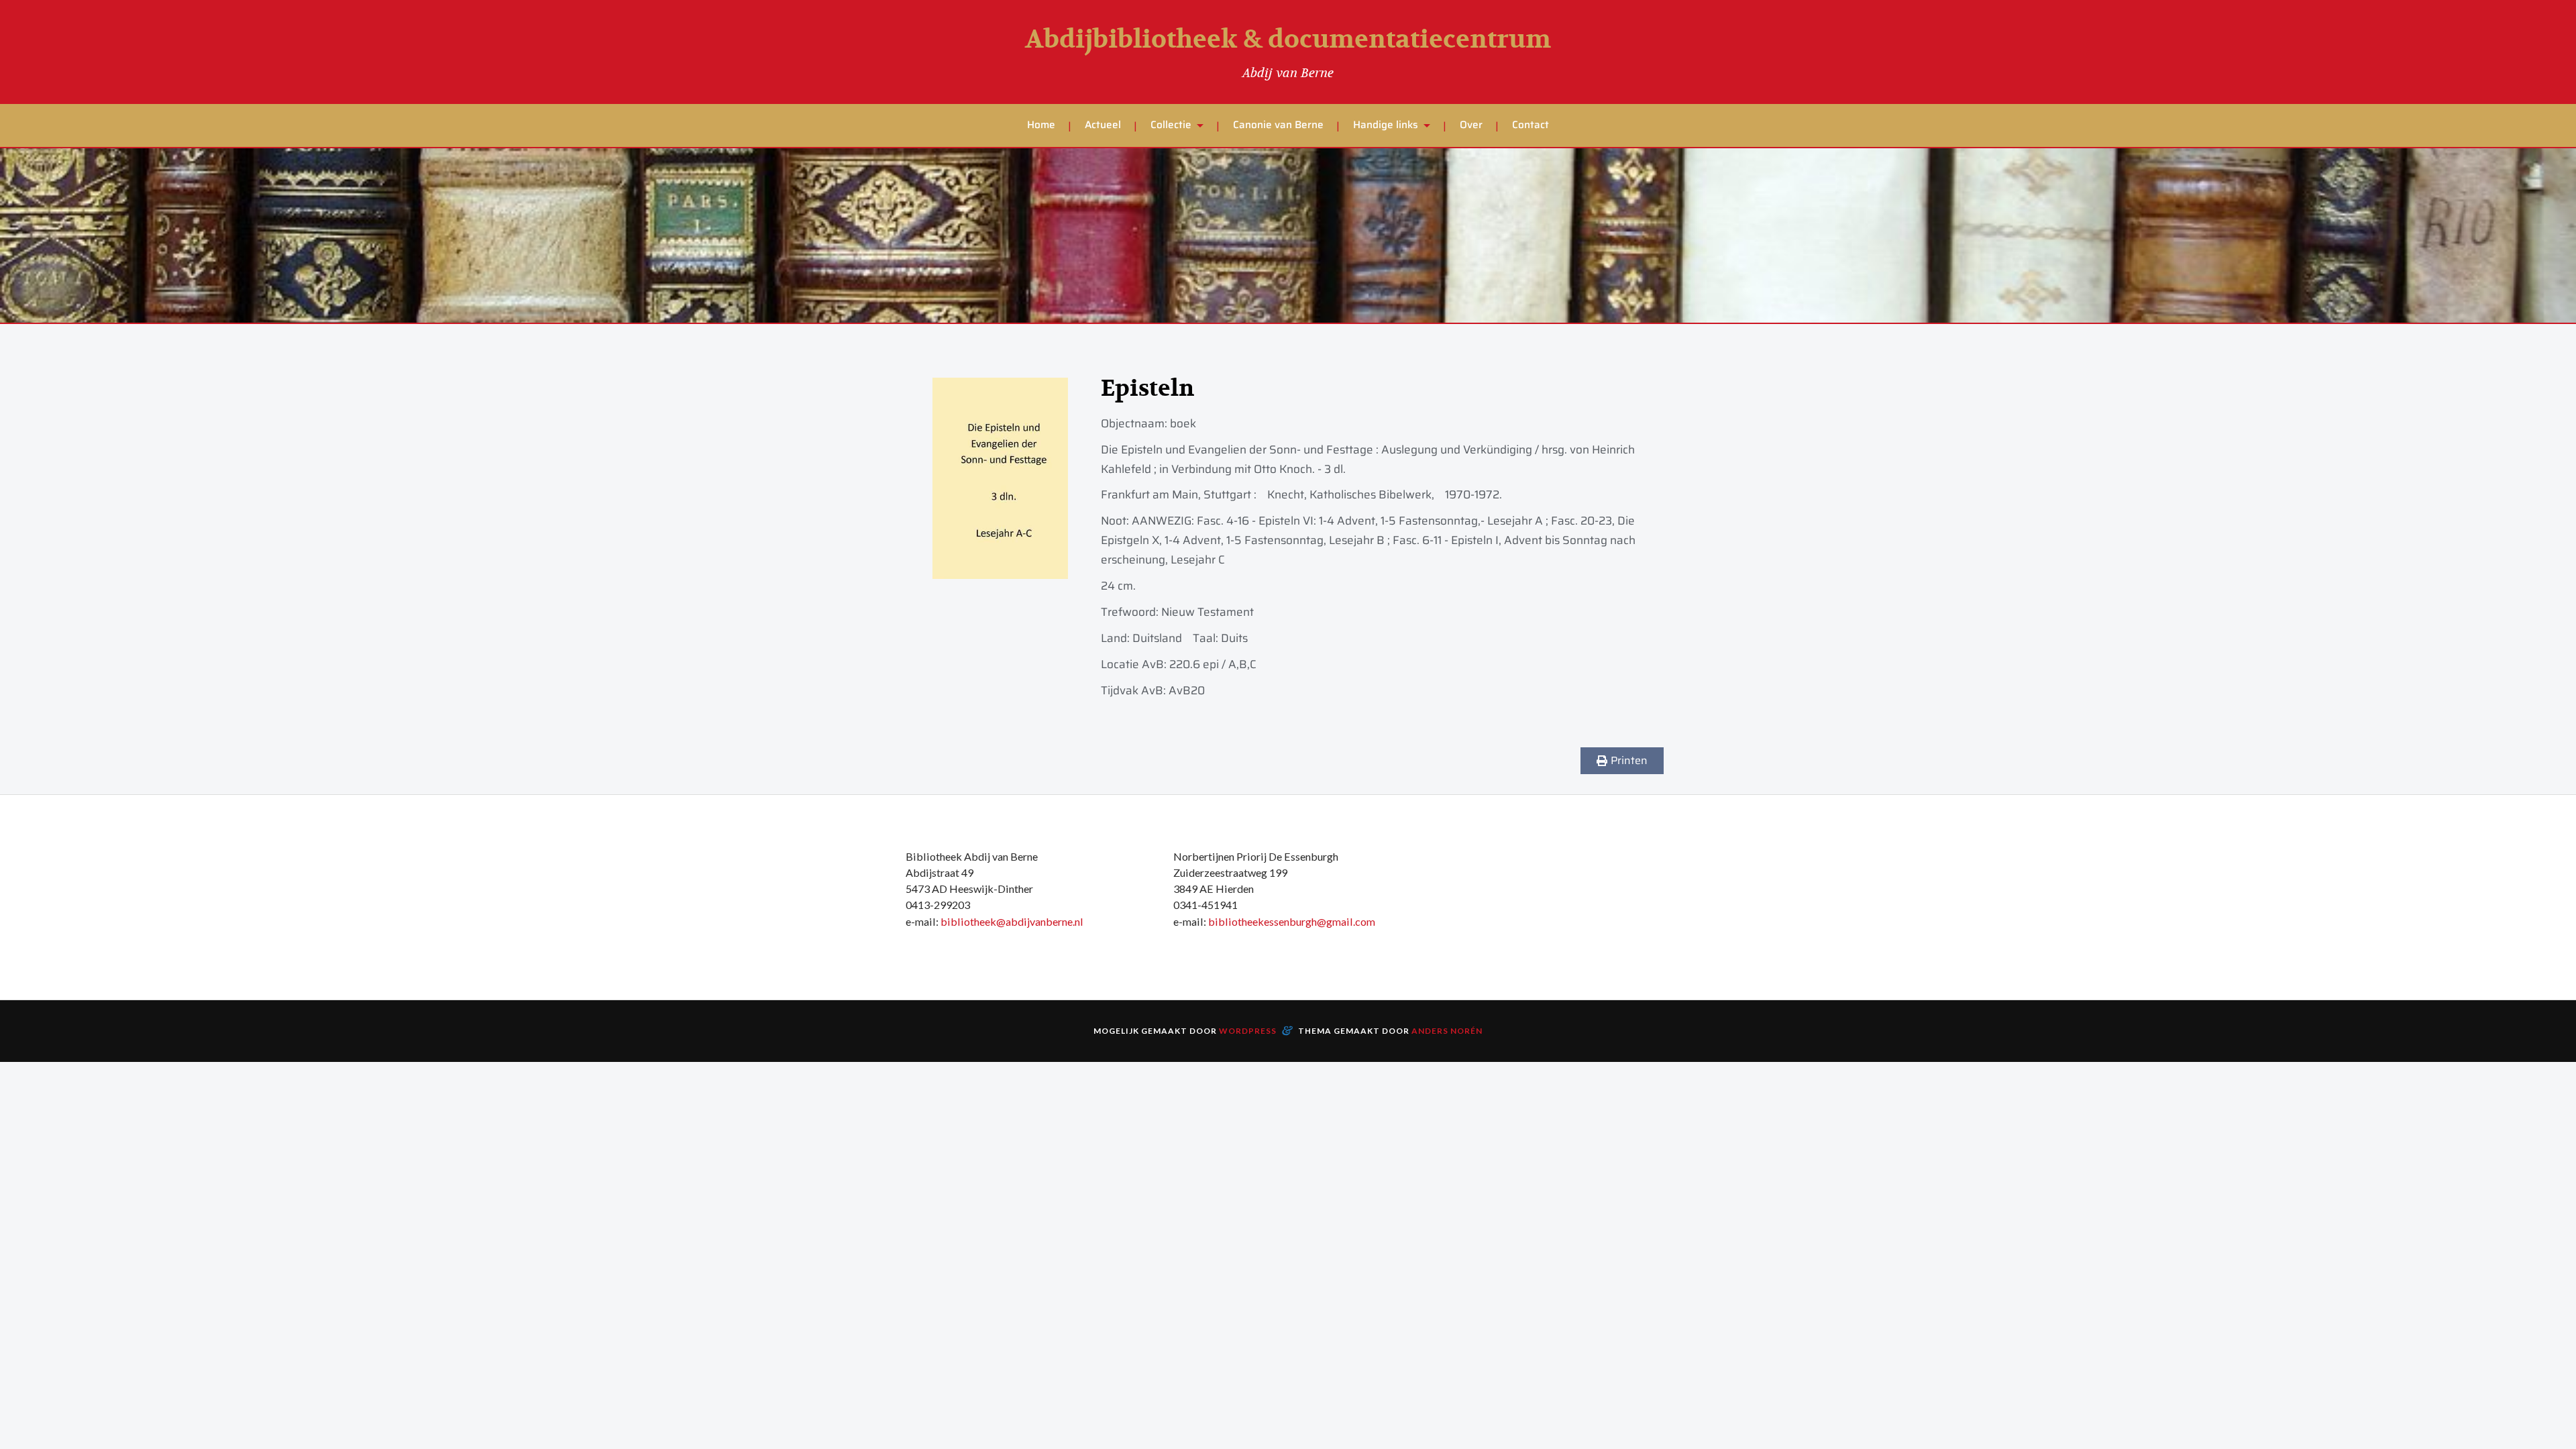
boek (1183, 423)
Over (1471, 125)
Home (1041, 125)
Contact (1531, 125)
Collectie (1171, 125)
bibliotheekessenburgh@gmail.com (1292, 921)
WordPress (1248, 1031)
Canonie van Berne (1278, 125)
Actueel (1103, 125)
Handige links (1386, 125)
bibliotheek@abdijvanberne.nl (1012, 921)
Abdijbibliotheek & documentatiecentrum (1288, 40)
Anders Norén (1447, 1031)
